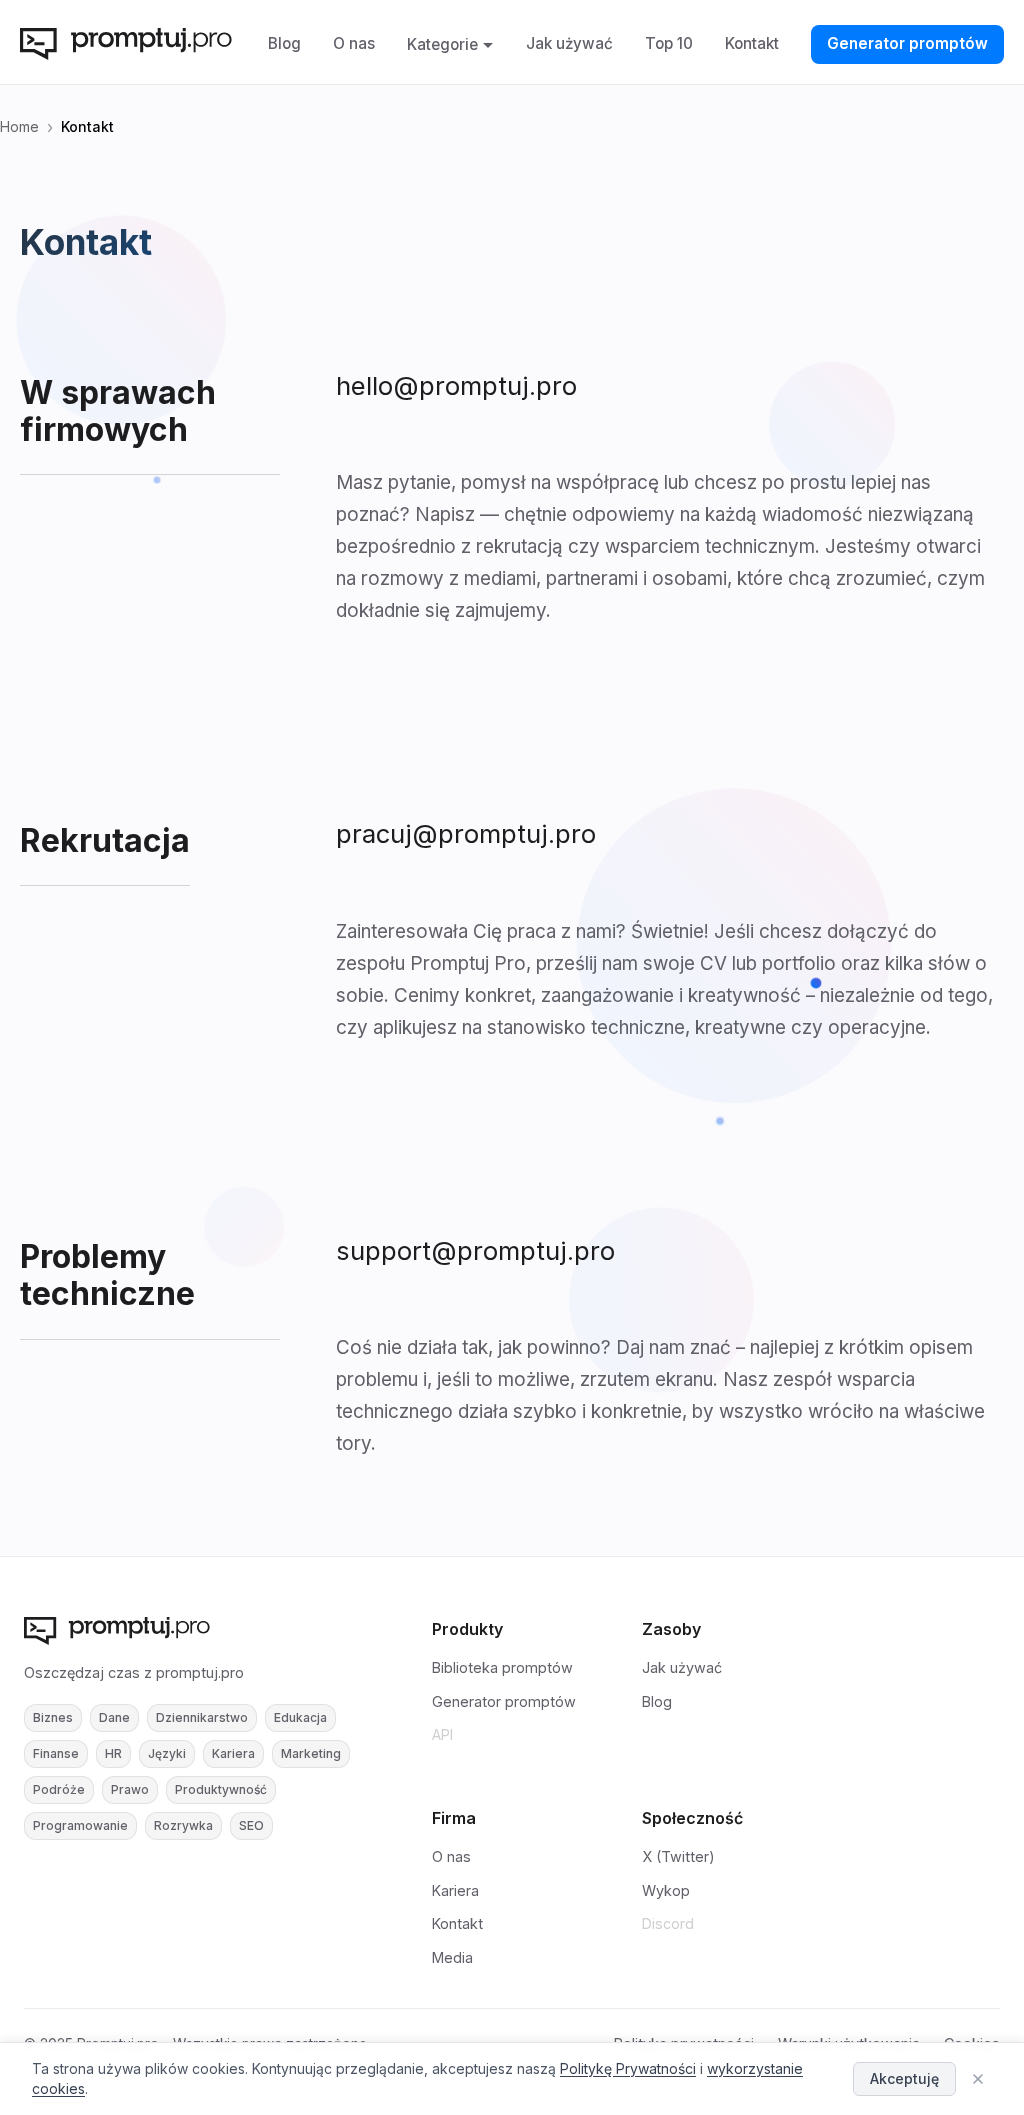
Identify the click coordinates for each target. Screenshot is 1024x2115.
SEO (251, 1825)
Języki (167, 1753)
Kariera (233, 1753)
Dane (114, 1717)
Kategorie (442, 44)
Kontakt (752, 43)
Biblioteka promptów (502, 1667)
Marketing (311, 1753)
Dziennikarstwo (202, 1717)
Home (19, 126)
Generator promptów (907, 43)
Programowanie (80, 1825)
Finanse (56, 1753)
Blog (284, 43)
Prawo (130, 1789)
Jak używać (569, 43)
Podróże (59, 1789)
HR (113, 1753)
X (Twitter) (678, 1856)
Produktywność (221, 1789)
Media (452, 1957)
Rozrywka (183, 1825)
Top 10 (669, 43)
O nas (354, 43)
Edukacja (300, 1717)
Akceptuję (904, 2078)
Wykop (666, 1890)
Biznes (53, 1717)
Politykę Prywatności (628, 2068)
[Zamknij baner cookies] (978, 2079)
